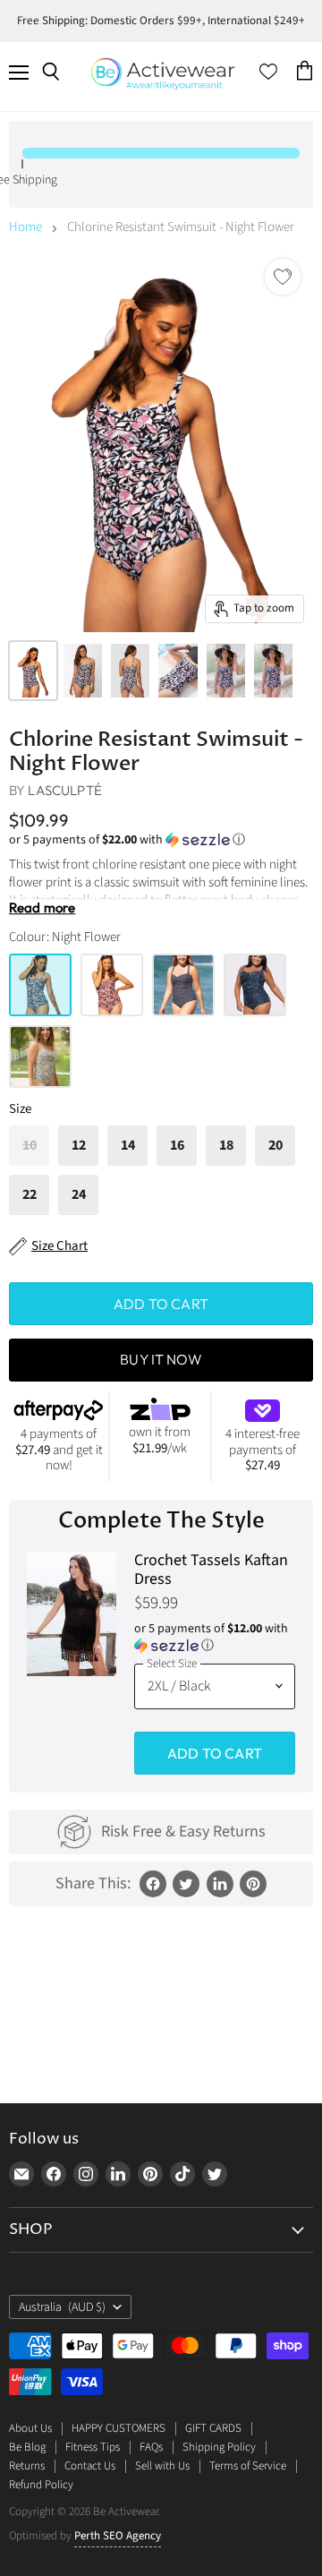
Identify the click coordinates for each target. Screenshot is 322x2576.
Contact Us (90, 2466)
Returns (27, 2466)
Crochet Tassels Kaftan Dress (211, 1570)
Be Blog (27, 2447)
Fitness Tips (93, 2447)
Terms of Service (248, 2466)
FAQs (151, 2447)
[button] (161, 840)
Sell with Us (162, 2466)
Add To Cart (215, 1753)
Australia (62, 2307)
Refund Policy (41, 2485)
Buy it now (161, 1359)
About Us (30, 2428)
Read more (42, 908)
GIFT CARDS (213, 2428)
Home (25, 227)
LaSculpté (64, 790)
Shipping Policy (219, 2447)
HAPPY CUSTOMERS (119, 2428)
